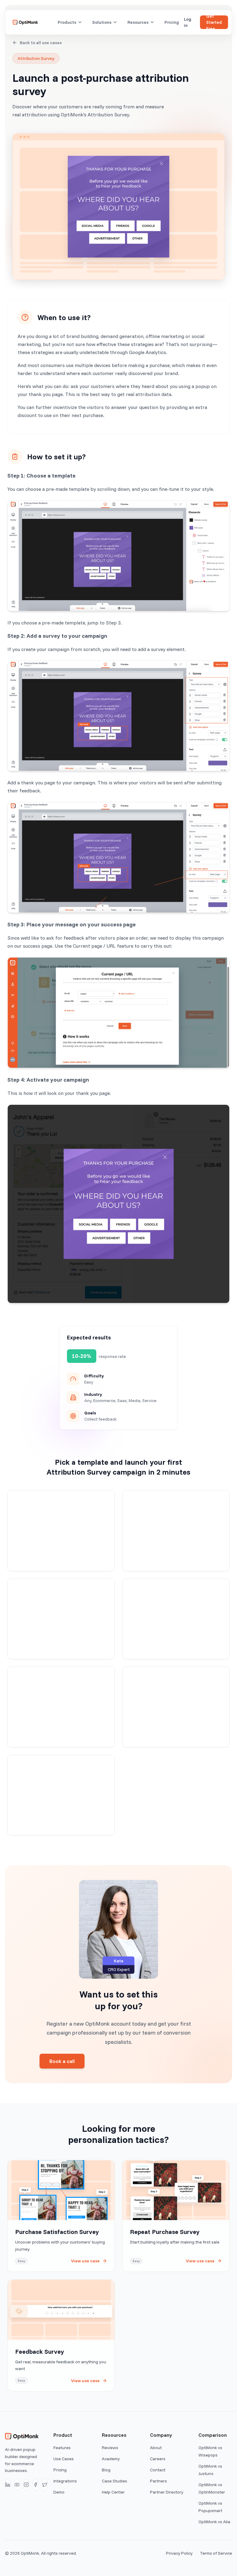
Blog (106, 2470)
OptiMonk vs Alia (214, 2522)
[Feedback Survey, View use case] (61, 2335)
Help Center (113, 2492)
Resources (138, 22)
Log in (188, 22)
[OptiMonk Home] (25, 22)
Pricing (172, 22)
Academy (111, 2459)
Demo (59, 2492)
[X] (45, 2485)
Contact (158, 2470)
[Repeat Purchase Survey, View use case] (176, 2216)
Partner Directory (167, 2492)
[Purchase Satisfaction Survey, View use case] (61, 2216)
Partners (158, 2481)
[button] (61, 1531)
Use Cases (64, 2459)
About (156, 2448)
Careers (158, 2459)
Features (62, 2448)
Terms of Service (216, 2553)
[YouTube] (17, 2485)
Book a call (62, 2061)
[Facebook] (35, 2485)
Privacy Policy (179, 2553)
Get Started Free (214, 22)
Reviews (110, 2448)
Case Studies (114, 2481)
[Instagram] (26, 2485)
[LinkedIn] (8, 2485)
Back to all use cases (41, 43)
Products (67, 22)
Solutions (102, 22)
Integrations (65, 2481)
